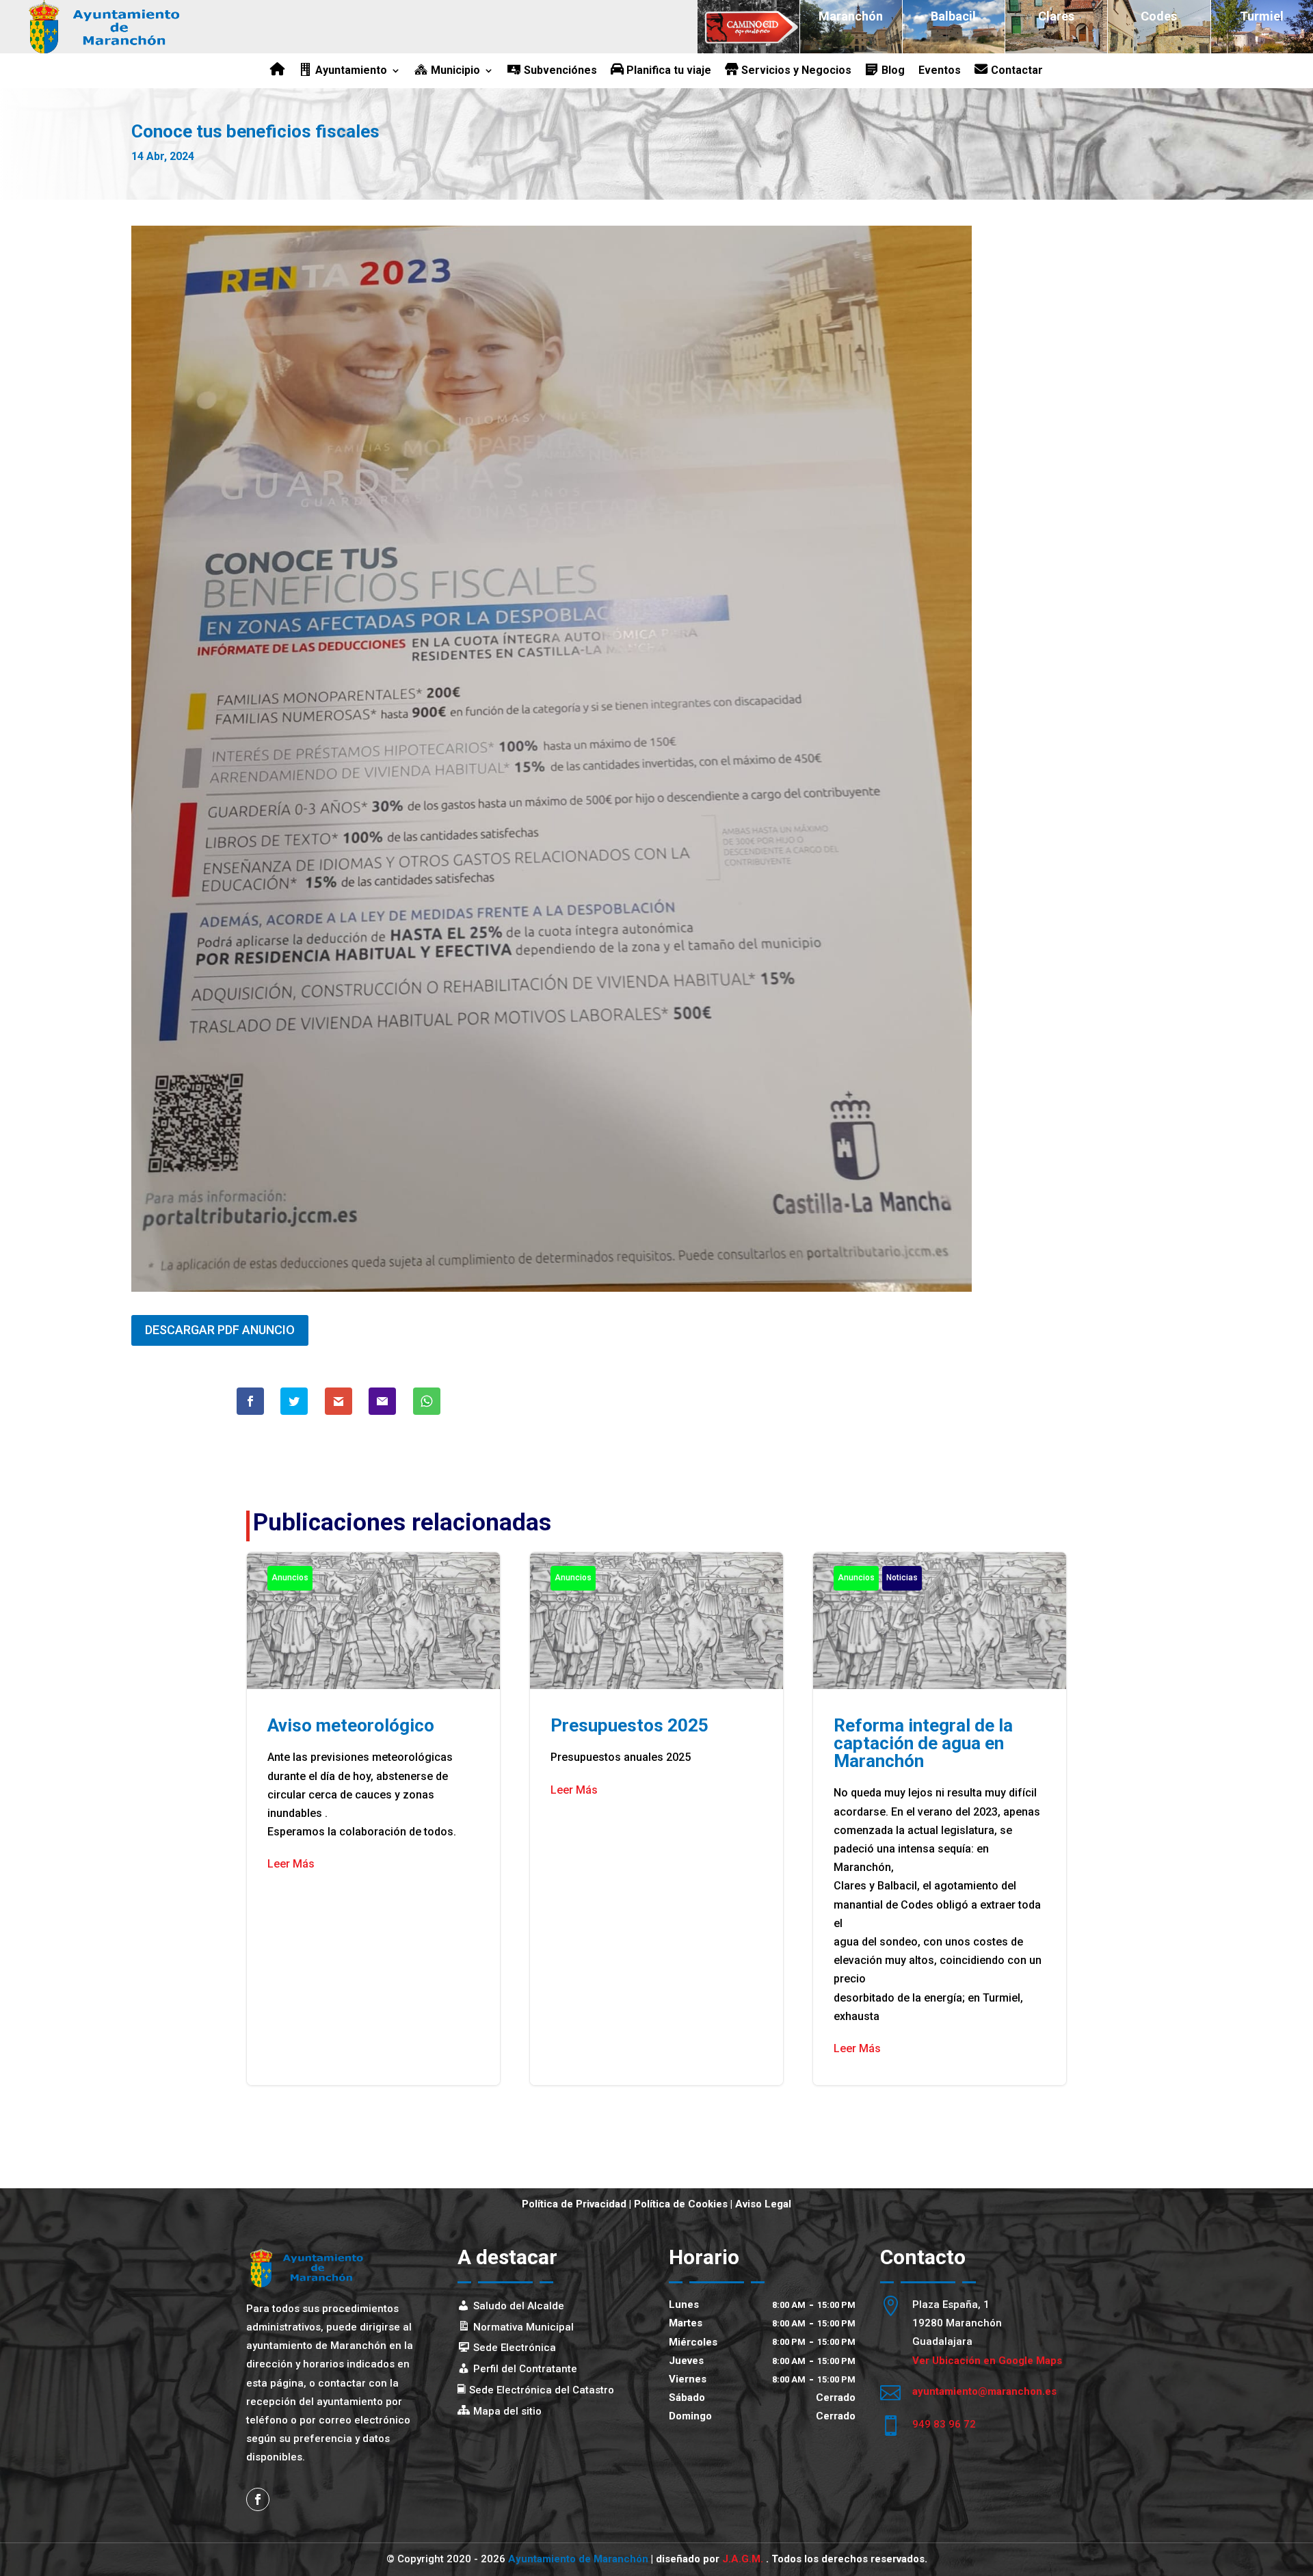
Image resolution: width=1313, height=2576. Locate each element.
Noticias (902, 1578)
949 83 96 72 (944, 2424)
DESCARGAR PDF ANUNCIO (220, 1330)
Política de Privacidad (574, 2204)
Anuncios (290, 1578)
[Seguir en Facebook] (258, 2499)
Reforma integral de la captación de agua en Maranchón (940, 1819)
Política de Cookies (681, 2204)
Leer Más (291, 1864)
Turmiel (1262, 16)
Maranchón (851, 16)
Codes (1159, 16)
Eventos (940, 71)
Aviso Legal (763, 2204)
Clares (1056, 16)
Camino (748, 16)
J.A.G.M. (744, 2559)
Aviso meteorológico (373, 1819)
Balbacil (953, 16)
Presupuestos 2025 (656, 1819)
